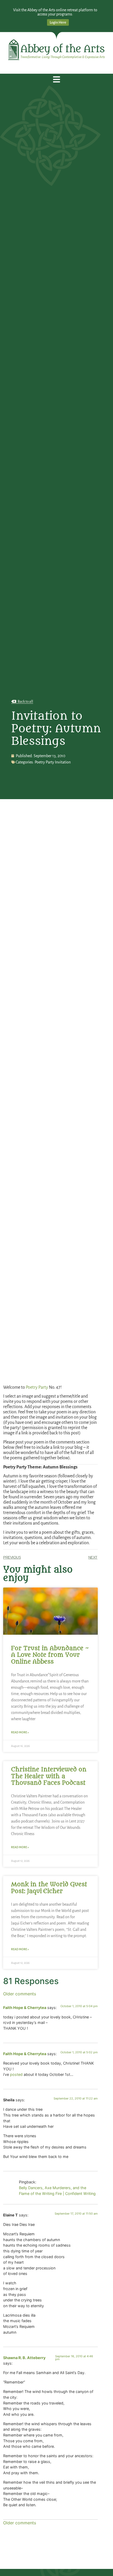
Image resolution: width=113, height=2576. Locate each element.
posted (16, 2074)
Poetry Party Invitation (53, 762)
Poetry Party (37, 1387)
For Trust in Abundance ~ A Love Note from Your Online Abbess (50, 1655)
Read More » (20, 1732)
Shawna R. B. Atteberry (24, 2358)
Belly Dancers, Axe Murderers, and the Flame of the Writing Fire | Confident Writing (57, 2191)
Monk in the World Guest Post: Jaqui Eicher (49, 1888)
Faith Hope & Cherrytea (25, 2008)
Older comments (20, 1994)
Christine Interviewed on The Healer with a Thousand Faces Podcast (49, 1776)
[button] (57, 80)
